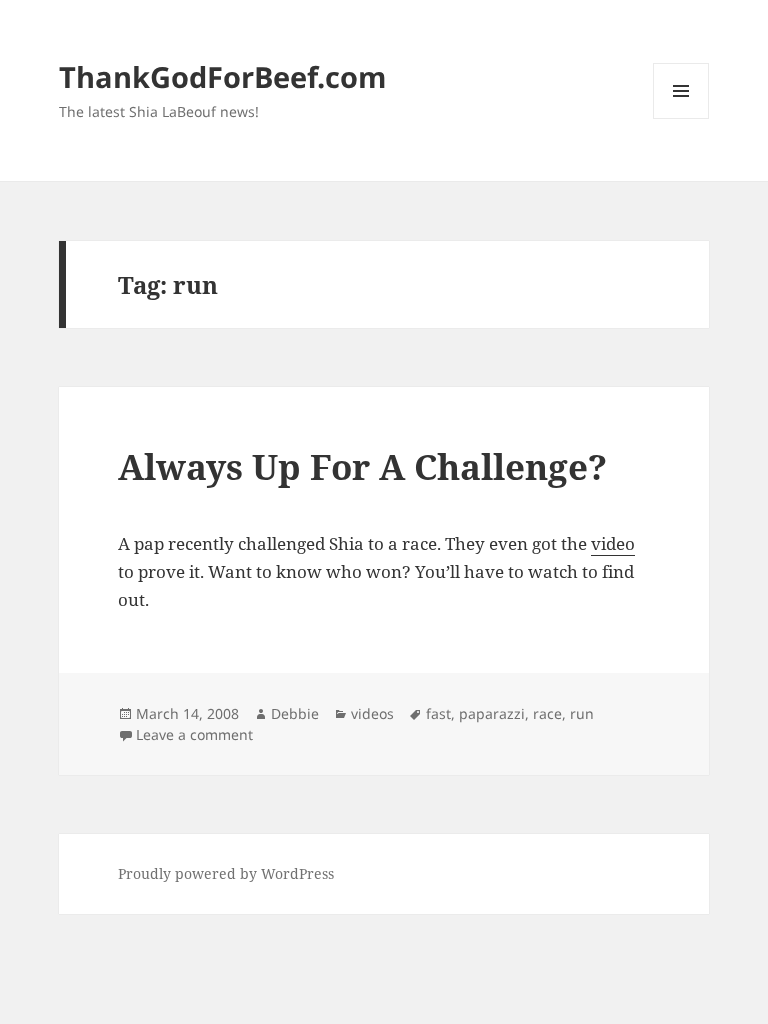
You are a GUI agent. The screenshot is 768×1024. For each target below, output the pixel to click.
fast (438, 713)
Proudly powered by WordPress (226, 873)
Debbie (295, 713)
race (547, 713)
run (582, 713)
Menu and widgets (681, 118)
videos (372, 713)
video (613, 543)
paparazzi (492, 713)
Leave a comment (194, 734)
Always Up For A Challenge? (362, 466)
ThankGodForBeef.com (222, 76)
